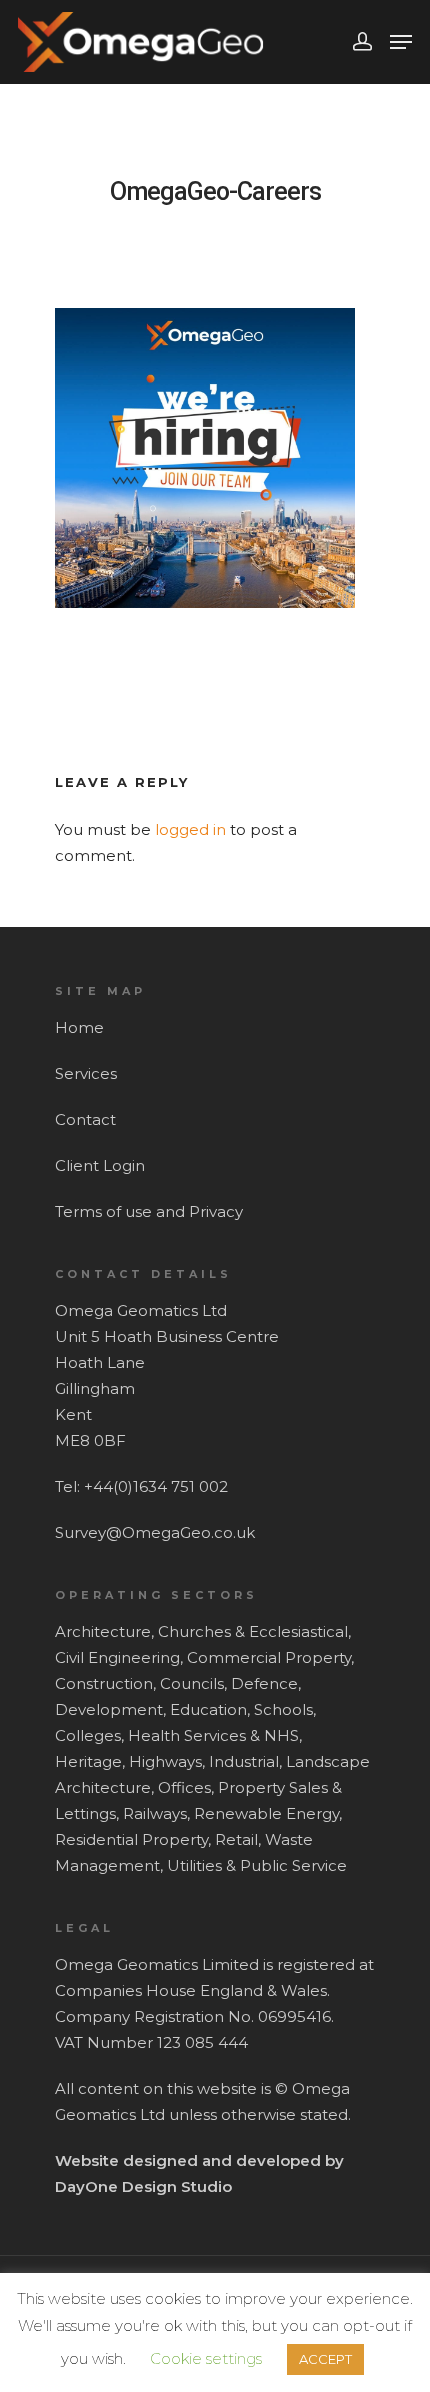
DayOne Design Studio (143, 2186)
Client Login (100, 1165)
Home (79, 1027)
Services (86, 1073)
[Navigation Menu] (401, 42)
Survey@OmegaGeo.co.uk (155, 1532)
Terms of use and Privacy (149, 1211)
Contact (85, 1119)
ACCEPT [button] (325, 2359)
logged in (190, 829)
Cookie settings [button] (206, 2358)
